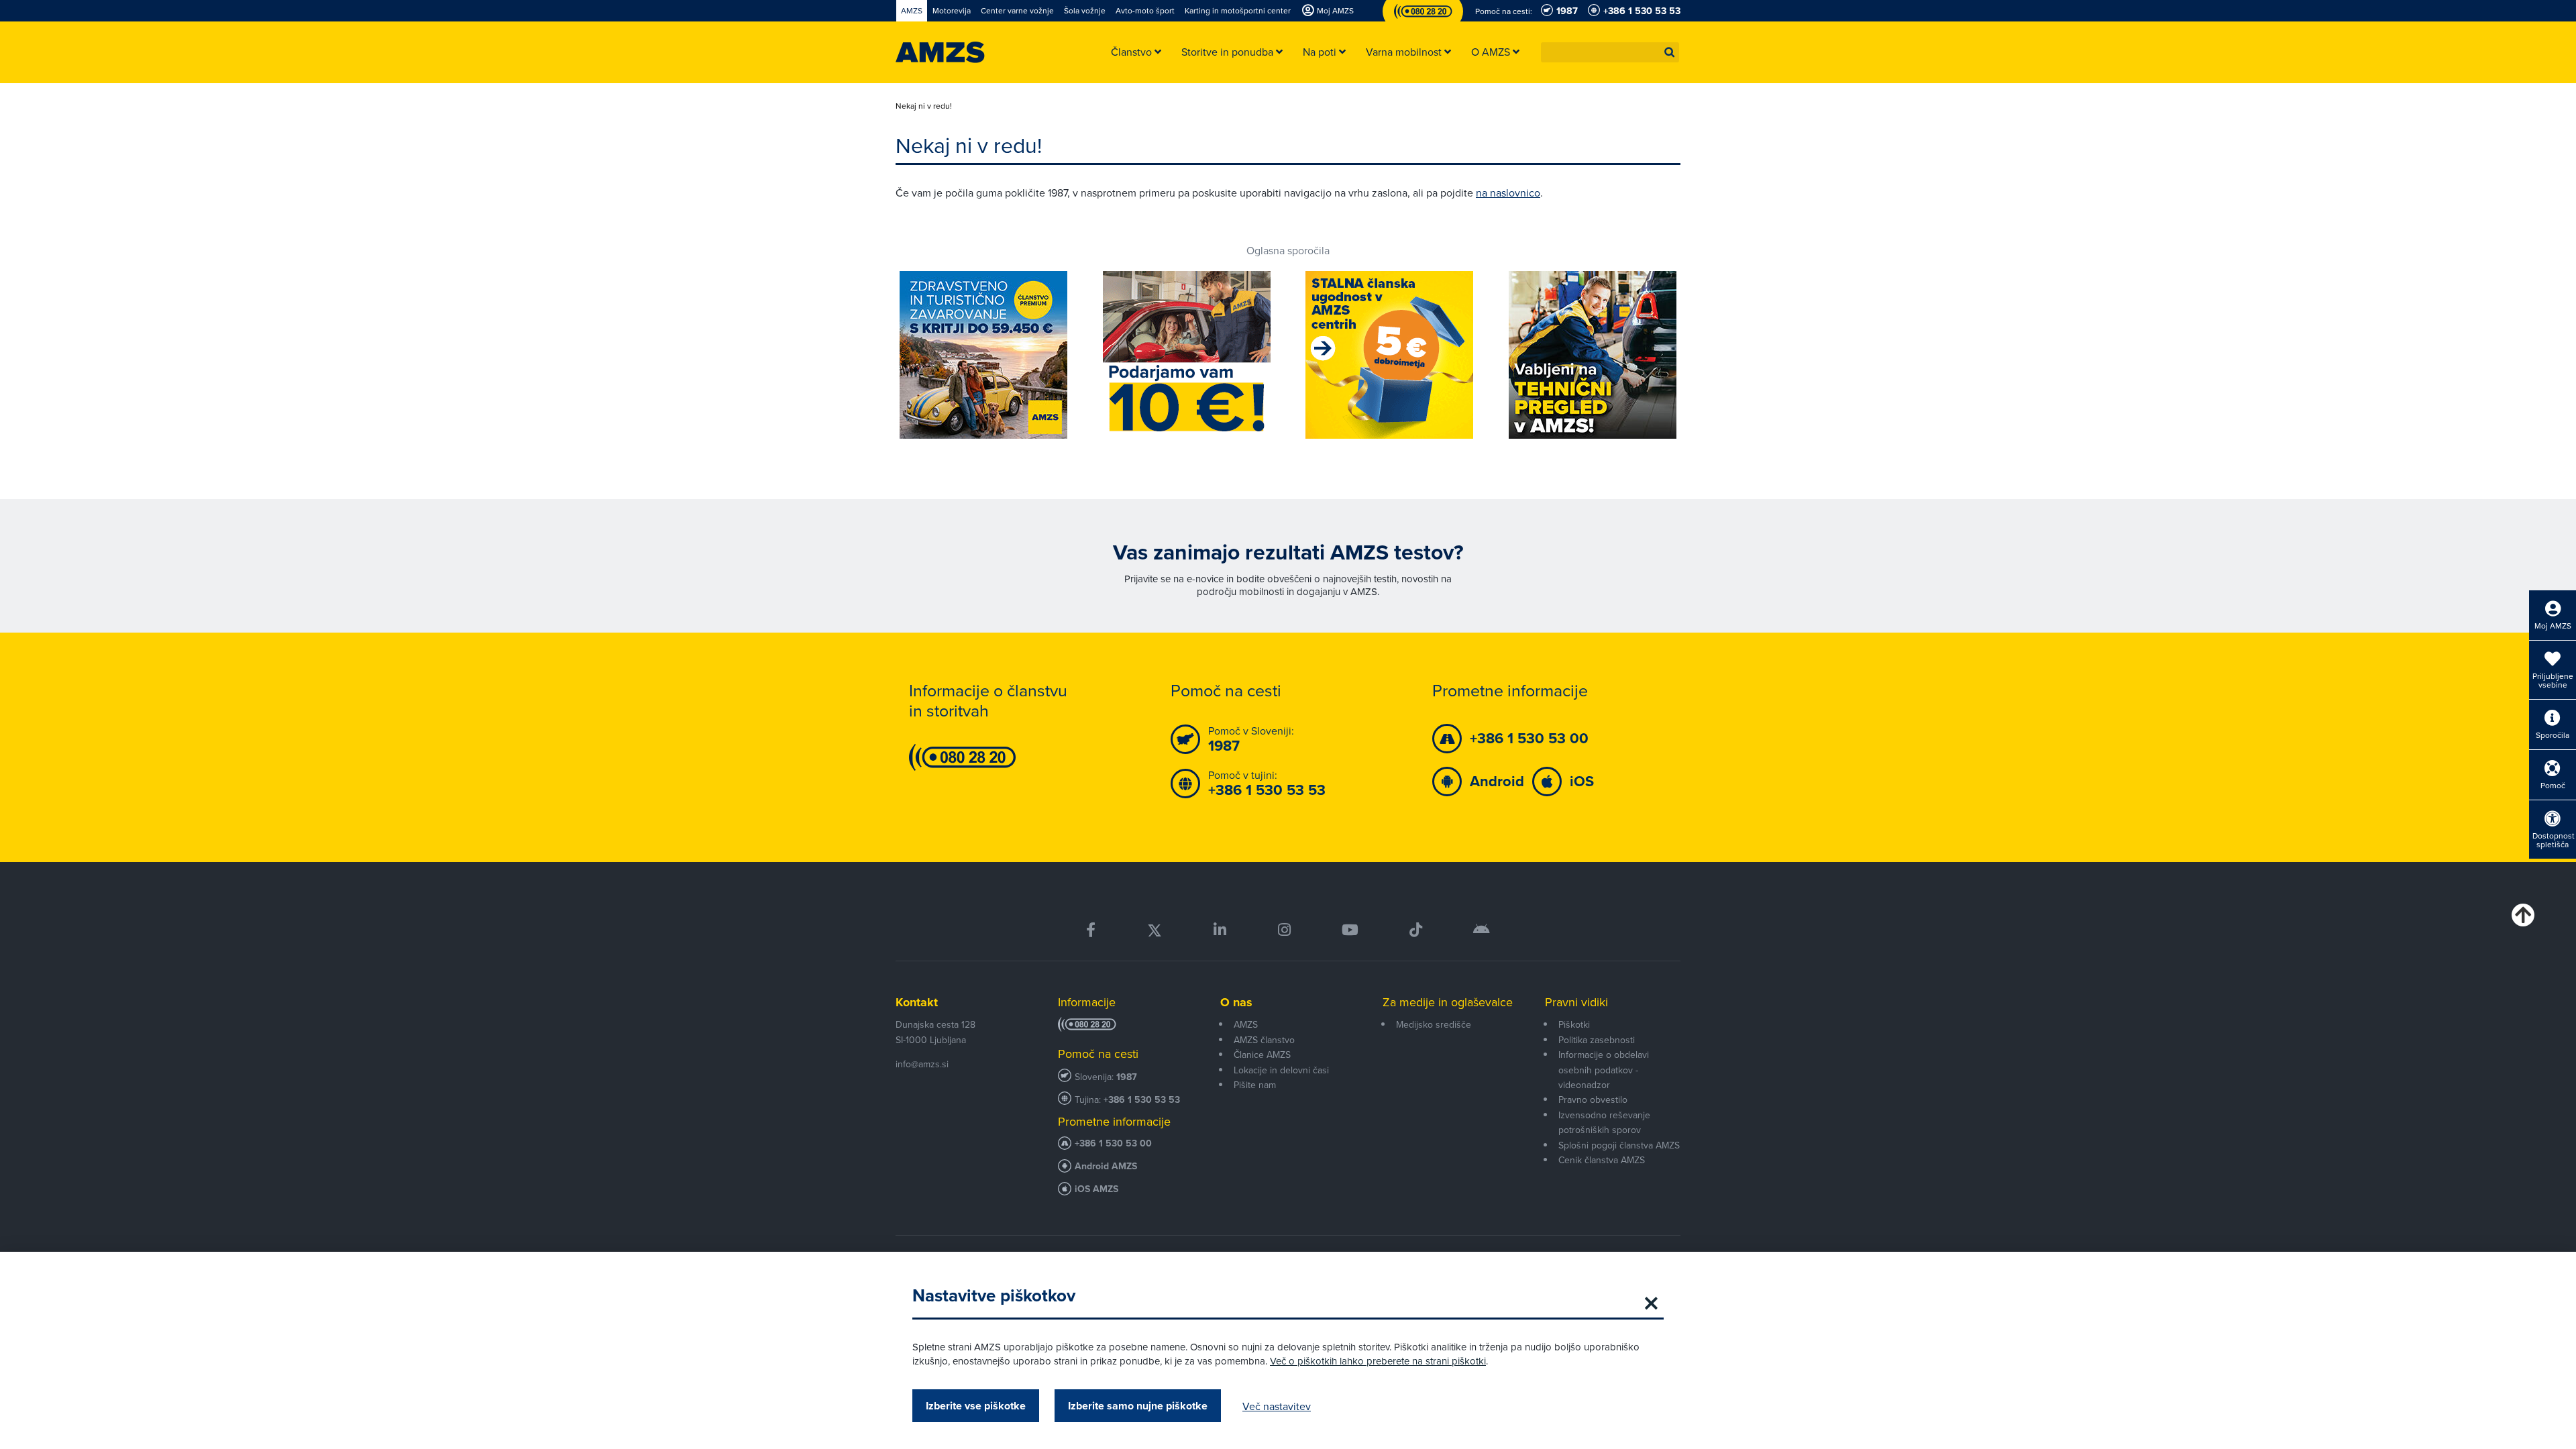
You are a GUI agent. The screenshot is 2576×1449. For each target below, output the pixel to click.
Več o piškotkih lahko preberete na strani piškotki (1378, 1361)
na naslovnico (1508, 193)
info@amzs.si (922, 1064)
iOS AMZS (1096, 1189)
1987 (1127, 1077)
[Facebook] (1091, 930)
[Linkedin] (1220, 930)
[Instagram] (1284, 930)
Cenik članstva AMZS (1602, 1160)
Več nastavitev (1277, 1406)
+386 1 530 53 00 (1113, 1143)
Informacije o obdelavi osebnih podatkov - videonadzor (1604, 1070)
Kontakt (917, 1002)
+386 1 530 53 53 (1142, 1100)
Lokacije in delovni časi (1281, 1070)
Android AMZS (1106, 1166)
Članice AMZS (1262, 1055)
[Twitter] (1155, 930)
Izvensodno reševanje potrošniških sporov (1604, 1122)
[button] (1670, 52)
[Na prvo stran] (940, 52)
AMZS (1246, 1024)
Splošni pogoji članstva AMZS (1619, 1145)
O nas (1236, 1002)
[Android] (1482, 930)
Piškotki (1574, 1024)
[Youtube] (1350, 930)
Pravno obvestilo (1593, 1099)
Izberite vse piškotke (976, 1406)
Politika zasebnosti (1597, 1040)
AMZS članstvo (1264, 1040)
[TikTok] (1416, 930)
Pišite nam (1255, 1085)
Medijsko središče (1434, 1024)
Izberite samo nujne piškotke (1138, 1406)
